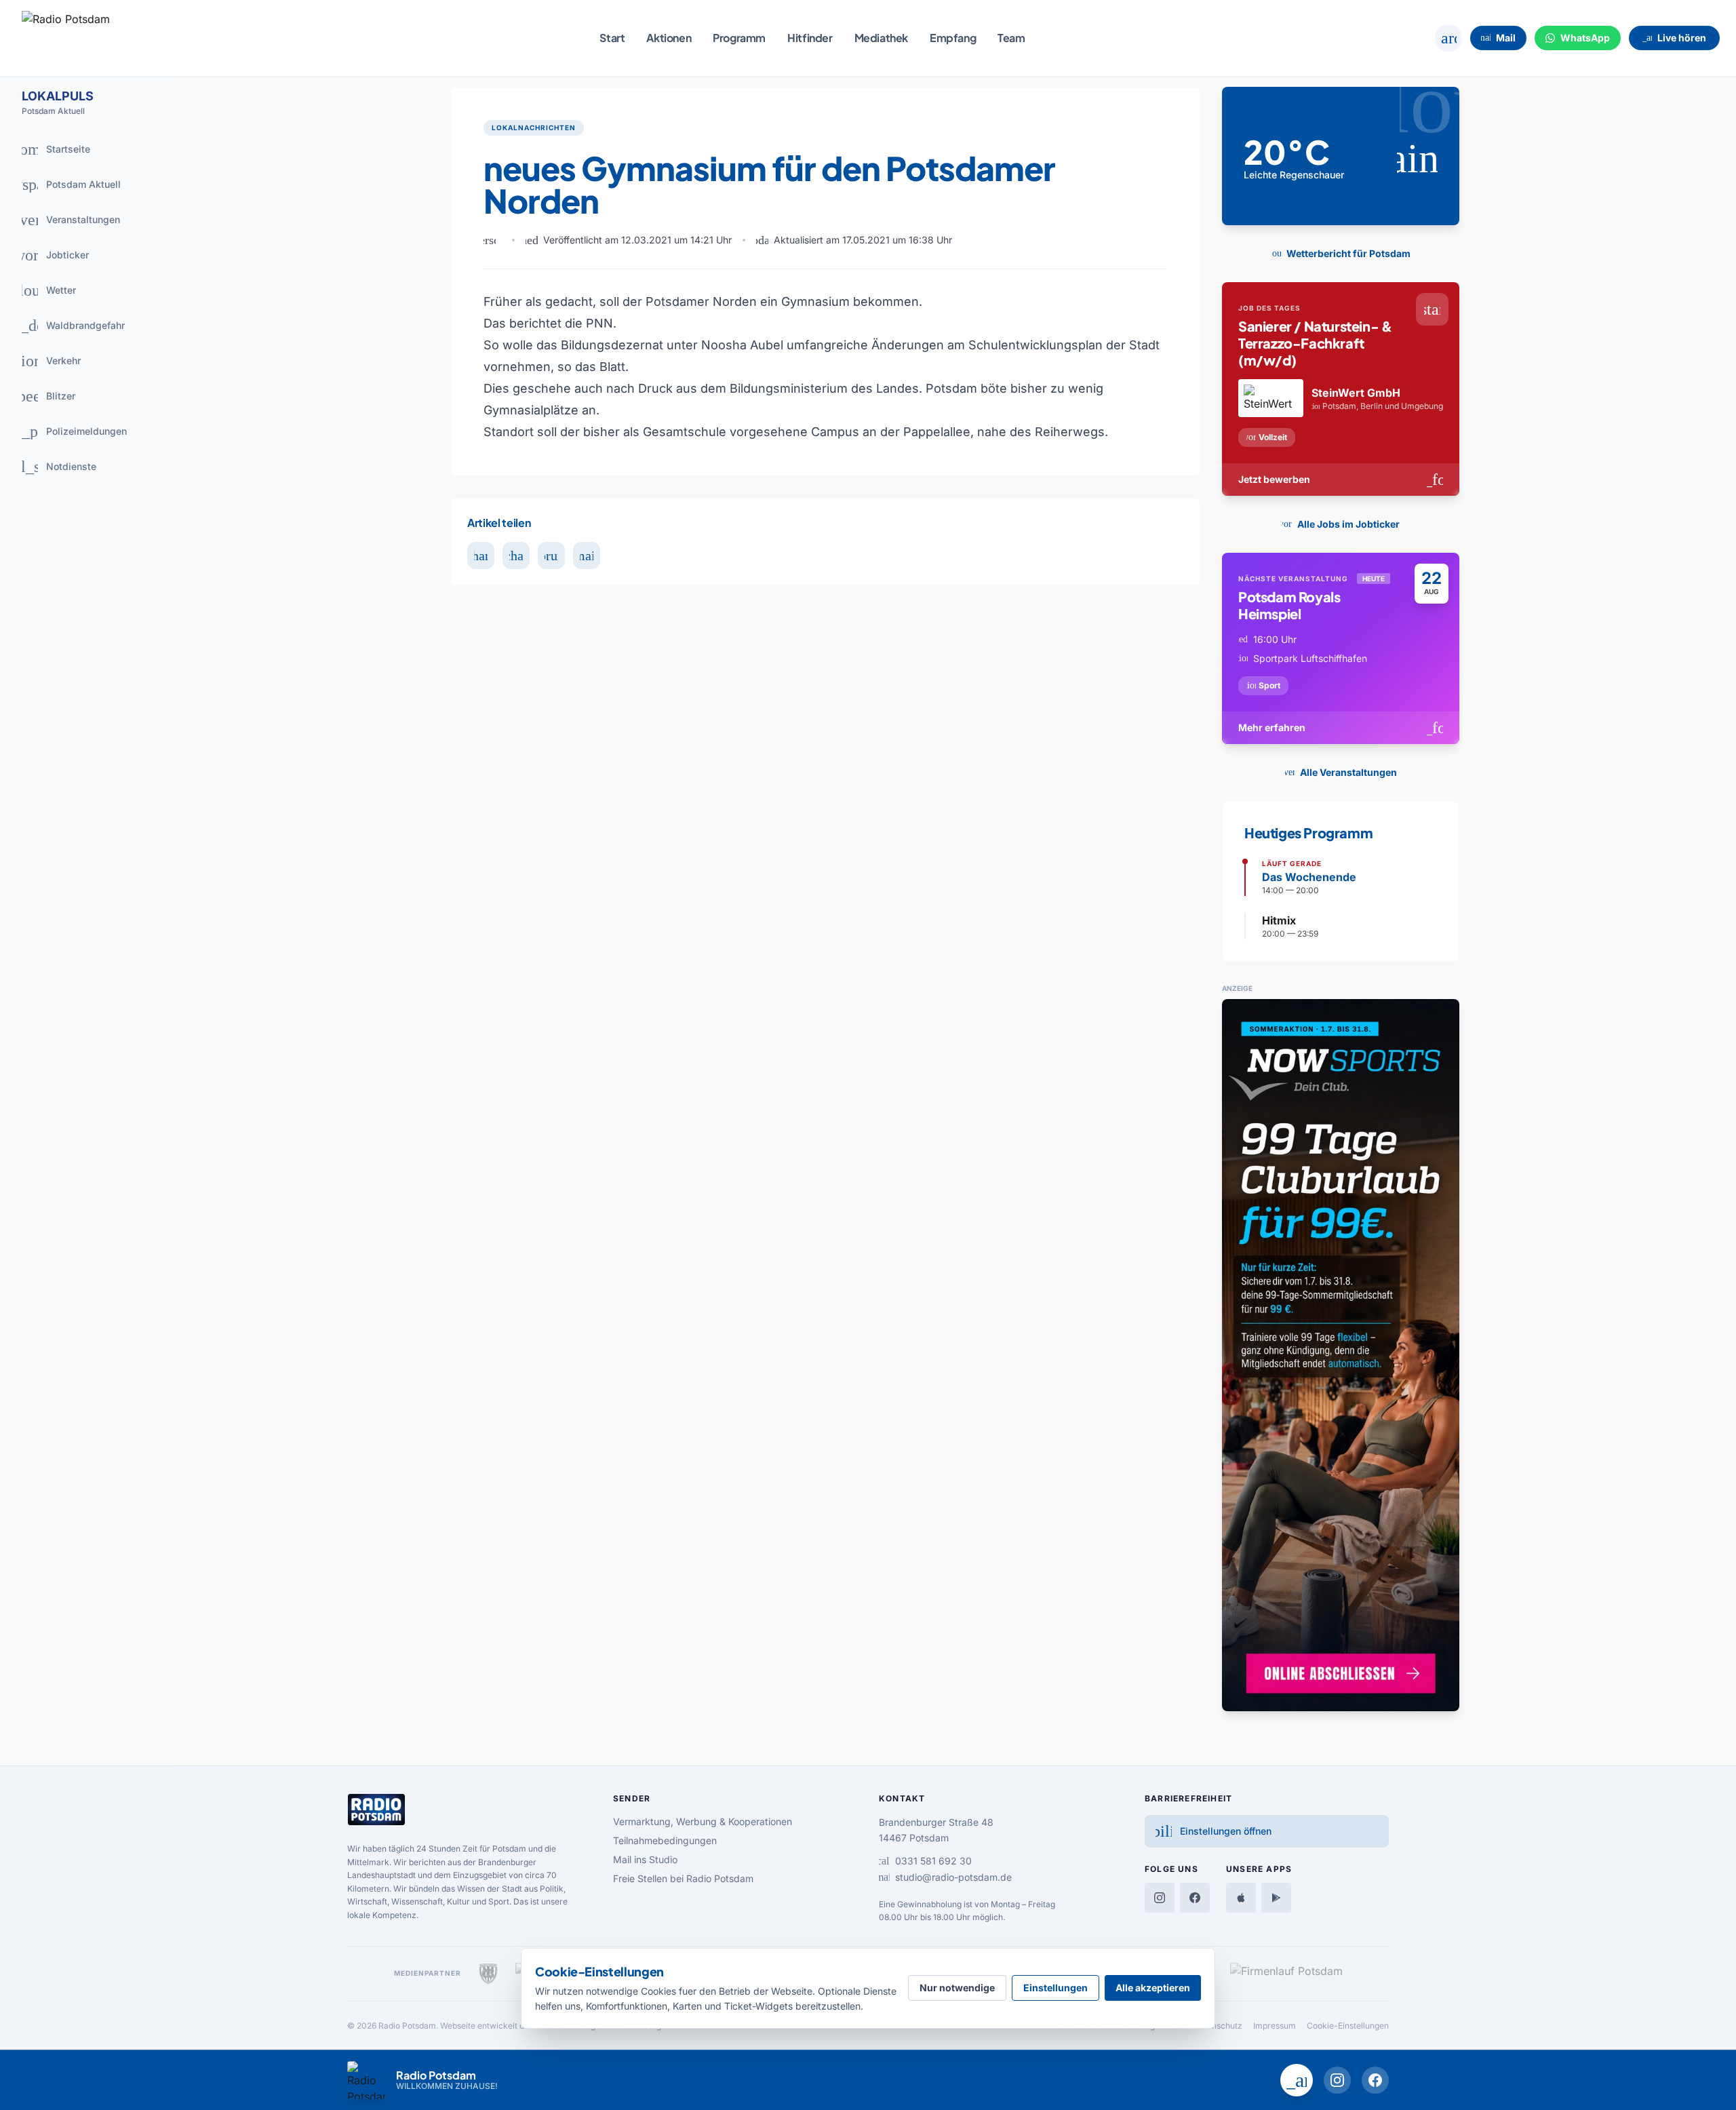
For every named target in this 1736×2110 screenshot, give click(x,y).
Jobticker (52, 255)
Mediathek (881, 38)
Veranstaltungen (66, 220)
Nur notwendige (957, 1988)
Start (612, 38)
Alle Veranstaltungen (1338, 772)
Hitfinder (810, 38)
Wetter (44, 290)
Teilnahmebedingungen (665, 1840)
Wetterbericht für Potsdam (1338, 253)
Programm (739, 38)
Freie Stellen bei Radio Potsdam (683, 1878)
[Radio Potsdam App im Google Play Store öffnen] (1276, 1898)
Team (1011, 38)
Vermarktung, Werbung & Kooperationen (703, 1821)
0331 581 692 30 (925, 1861)
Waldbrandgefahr (68, 326)
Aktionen (669, 38)
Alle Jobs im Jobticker (1338, 524)
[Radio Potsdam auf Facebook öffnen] (1375, 2080)
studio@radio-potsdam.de (945, 1877)
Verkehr (46, 361)
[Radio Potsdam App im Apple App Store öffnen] (1241, 1898)
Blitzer (44, 396)
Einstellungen (1056, 1988)
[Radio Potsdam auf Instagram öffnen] (1337, 2080)
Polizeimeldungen (69, 431)
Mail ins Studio (645, 1859)
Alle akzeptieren (1153, 1988)
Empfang (953, 38)
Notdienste (54, 467)
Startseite (51, 149)
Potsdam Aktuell (66, 184)
